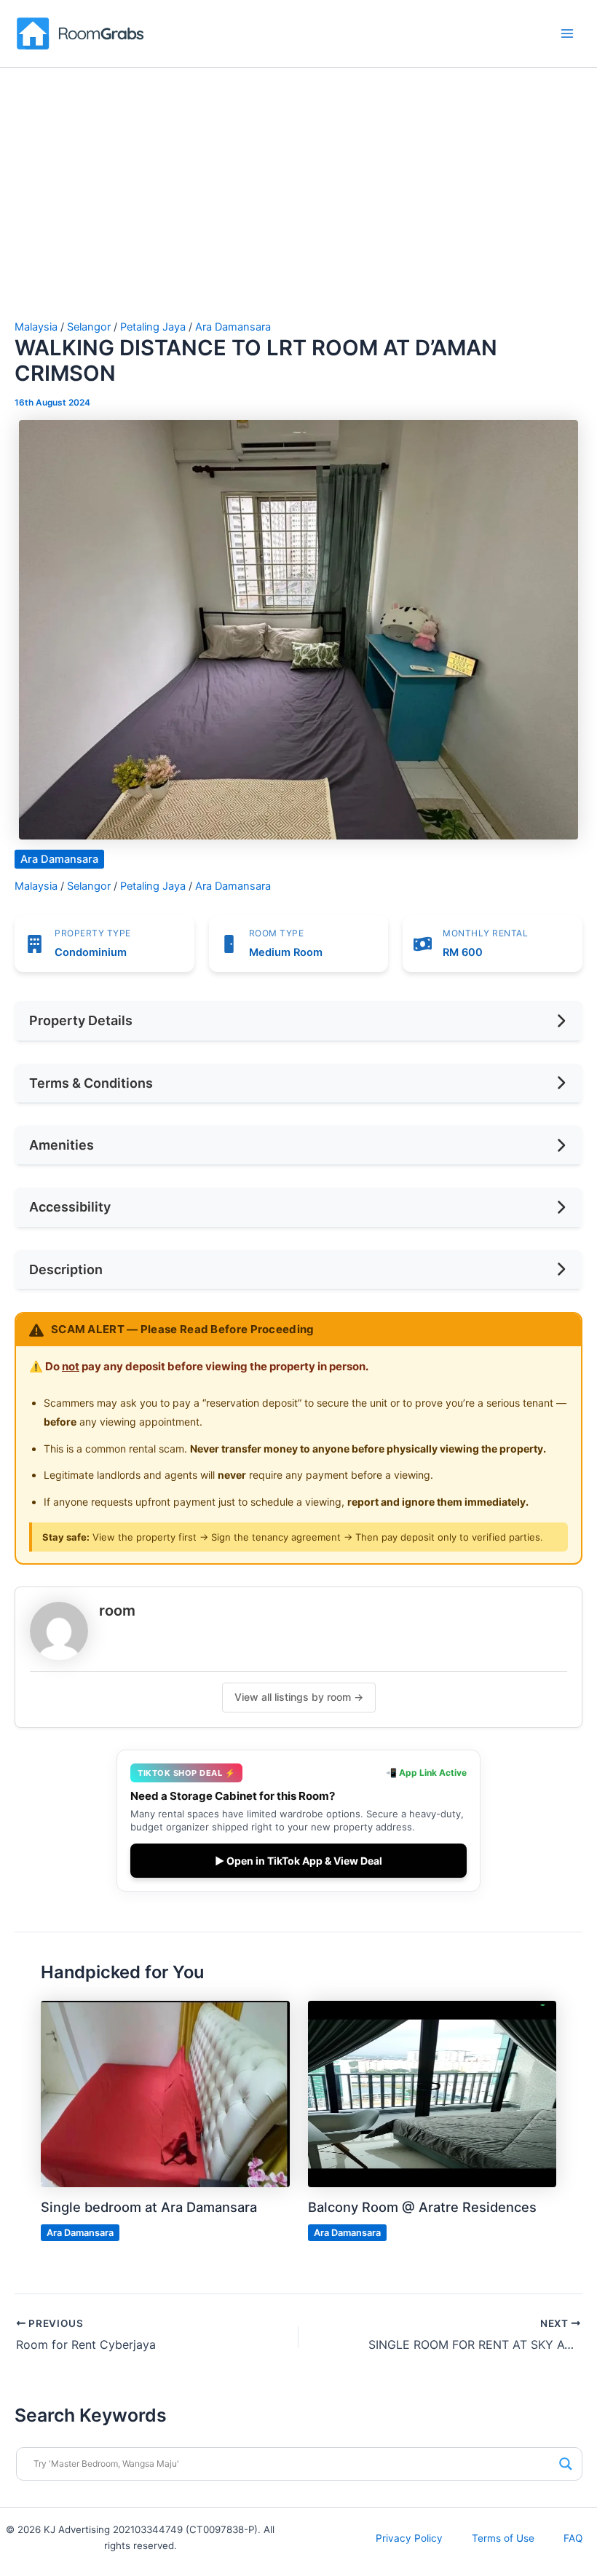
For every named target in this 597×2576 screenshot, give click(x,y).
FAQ (573, 2538)
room (117, 1611)
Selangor (89, 327)
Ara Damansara (233, 327)
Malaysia (36, 327)
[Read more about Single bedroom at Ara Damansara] (165, 2093)
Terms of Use (503, 2538)
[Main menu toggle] (567, 33)
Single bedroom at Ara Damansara (149, 2207)
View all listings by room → (299, 1697)
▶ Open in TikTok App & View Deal (298, 1861)
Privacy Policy (409, 2538)
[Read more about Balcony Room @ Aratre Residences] (432, 2093)
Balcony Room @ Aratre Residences (422, 2207)
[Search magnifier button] (566, 2464)
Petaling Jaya (153, 327)
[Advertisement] (298, 212)
